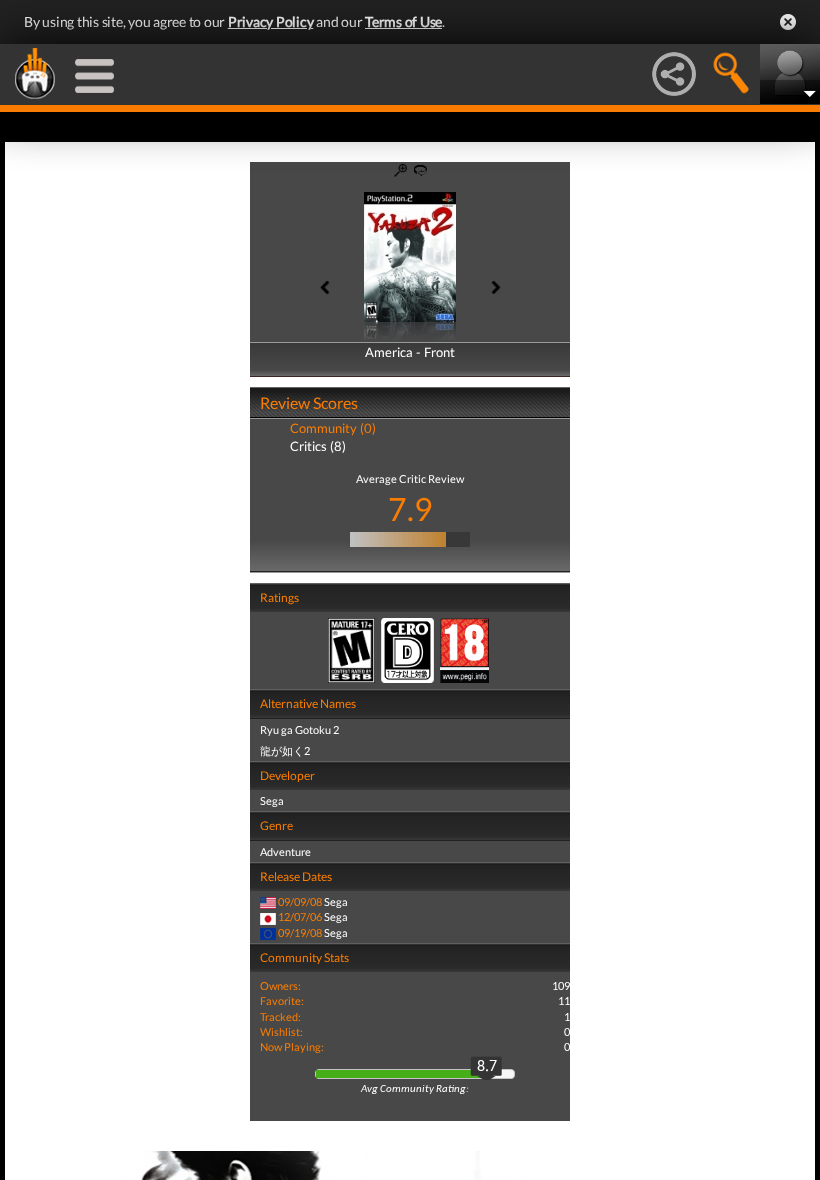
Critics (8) (318, 446)
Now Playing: (292, 1046)
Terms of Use (403, 21)
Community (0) (333, 428)
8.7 (487, 1067)
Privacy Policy (271, 21)
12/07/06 (300, 916)
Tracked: (280, 1016)
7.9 (410, 508)
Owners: (280, 985)
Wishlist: (281, 1031)
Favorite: (282, 1000)
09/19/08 (300, 932)
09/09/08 (300, 901)
